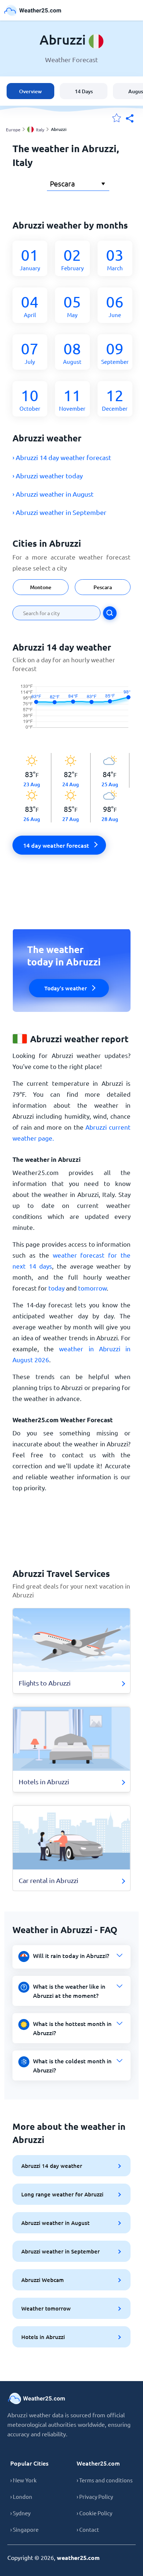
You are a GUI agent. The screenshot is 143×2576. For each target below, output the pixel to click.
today (56, 1288)
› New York (23, 2480)
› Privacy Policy (95, 2496)
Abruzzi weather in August (55, 2223)
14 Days (84, 91)
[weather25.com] (33, 10)
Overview (30, 91)
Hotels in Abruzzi (43, 2337)
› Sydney (20, 2513)
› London (21, 2496)
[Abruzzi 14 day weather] (71, 713)
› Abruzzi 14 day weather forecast (62, 457)
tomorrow (92, 1288)
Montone (41, 587)
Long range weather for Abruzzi (62, 2194)
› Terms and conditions (105, 2480)
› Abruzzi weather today (48, 476)
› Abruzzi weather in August (53, 494)
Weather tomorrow (46, 2308)
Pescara (103, 587)
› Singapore (24, 2529)
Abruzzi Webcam (43, 2280)
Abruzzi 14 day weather (52, 2166)
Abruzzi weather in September (60, 2251)
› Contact (88, 2529)
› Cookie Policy (94, 2513)
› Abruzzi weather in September (59, 512)
